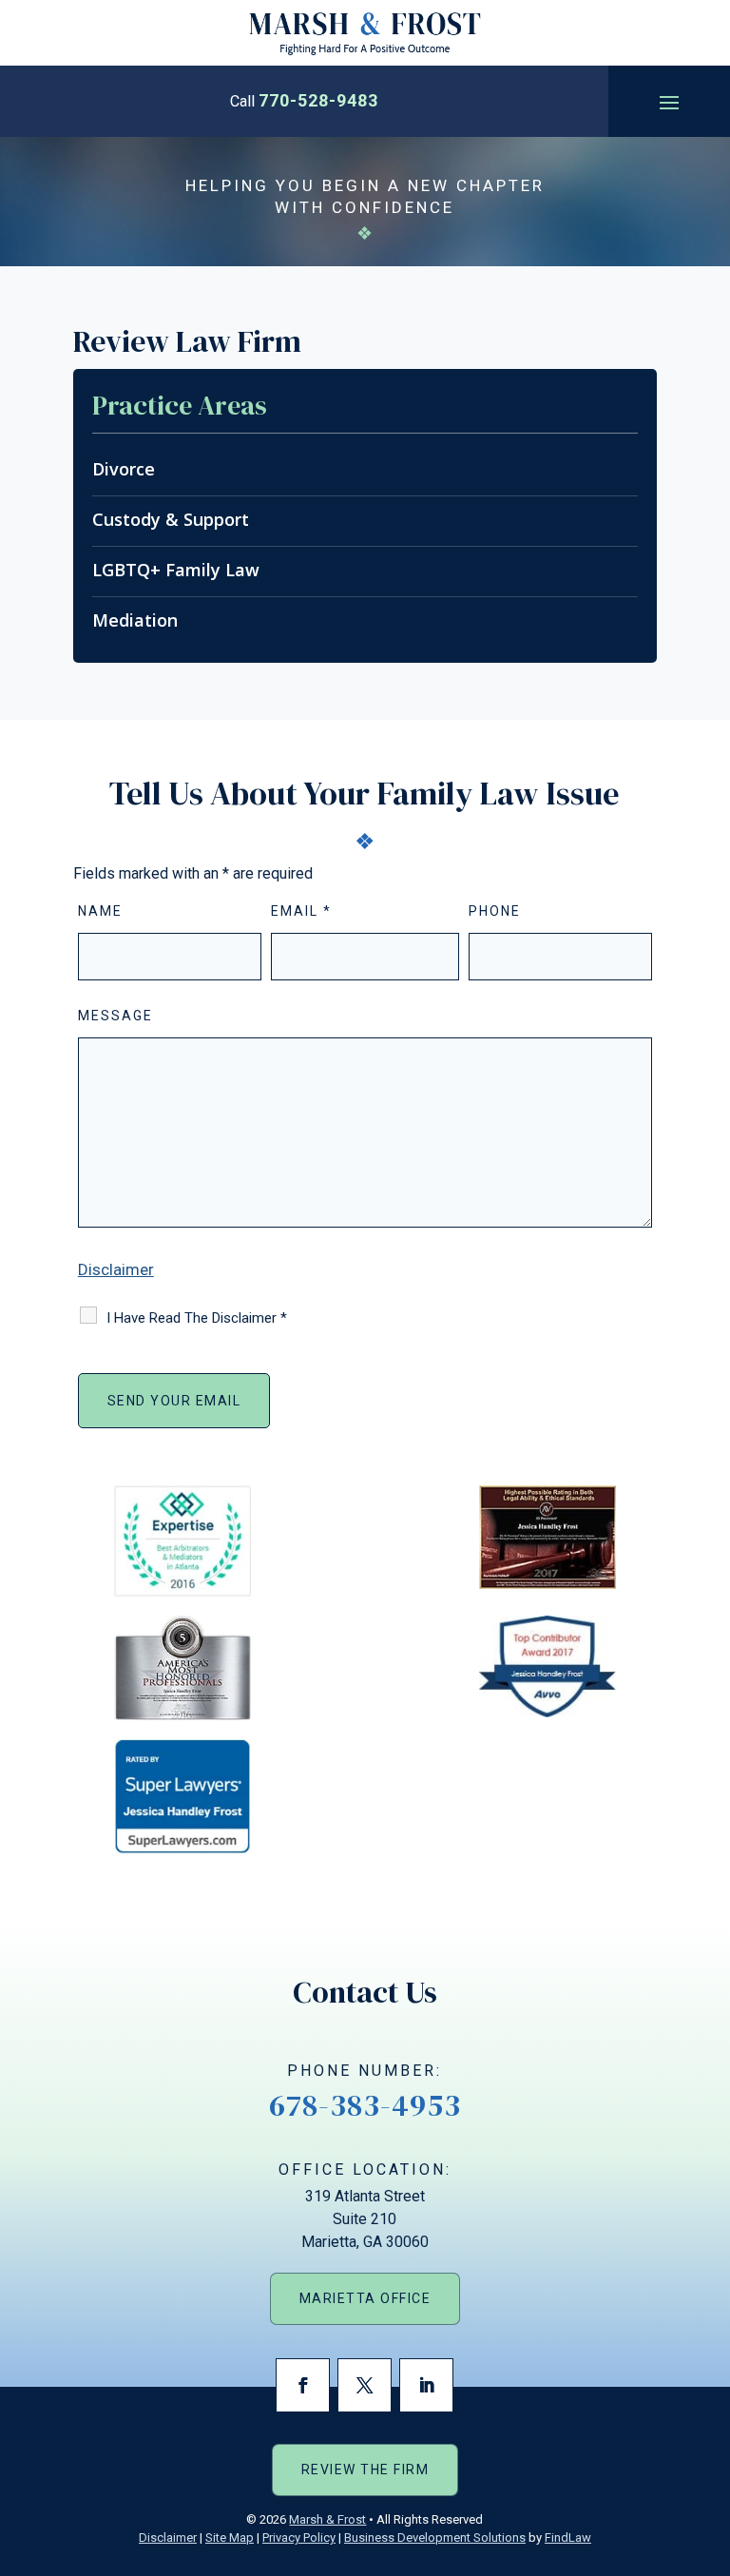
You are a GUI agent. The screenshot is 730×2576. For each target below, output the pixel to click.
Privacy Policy (299, 2537)
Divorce (124, 469)
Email (301, 911)
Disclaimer (116, 1269)
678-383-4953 (365, 2105)
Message (115, 1016)
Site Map (230, 2537)
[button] (669, 102)
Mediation (135, 620)
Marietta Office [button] (365, 2298)
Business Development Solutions (435, 2537)
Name (100, 911)
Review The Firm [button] (365, 2469)
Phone (495, 911)
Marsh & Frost (327, 2519)
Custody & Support (171, 519)
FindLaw (568, 2537)
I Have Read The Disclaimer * (197, 1318)
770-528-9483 (318, 100)
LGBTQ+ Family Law (176, 570)
